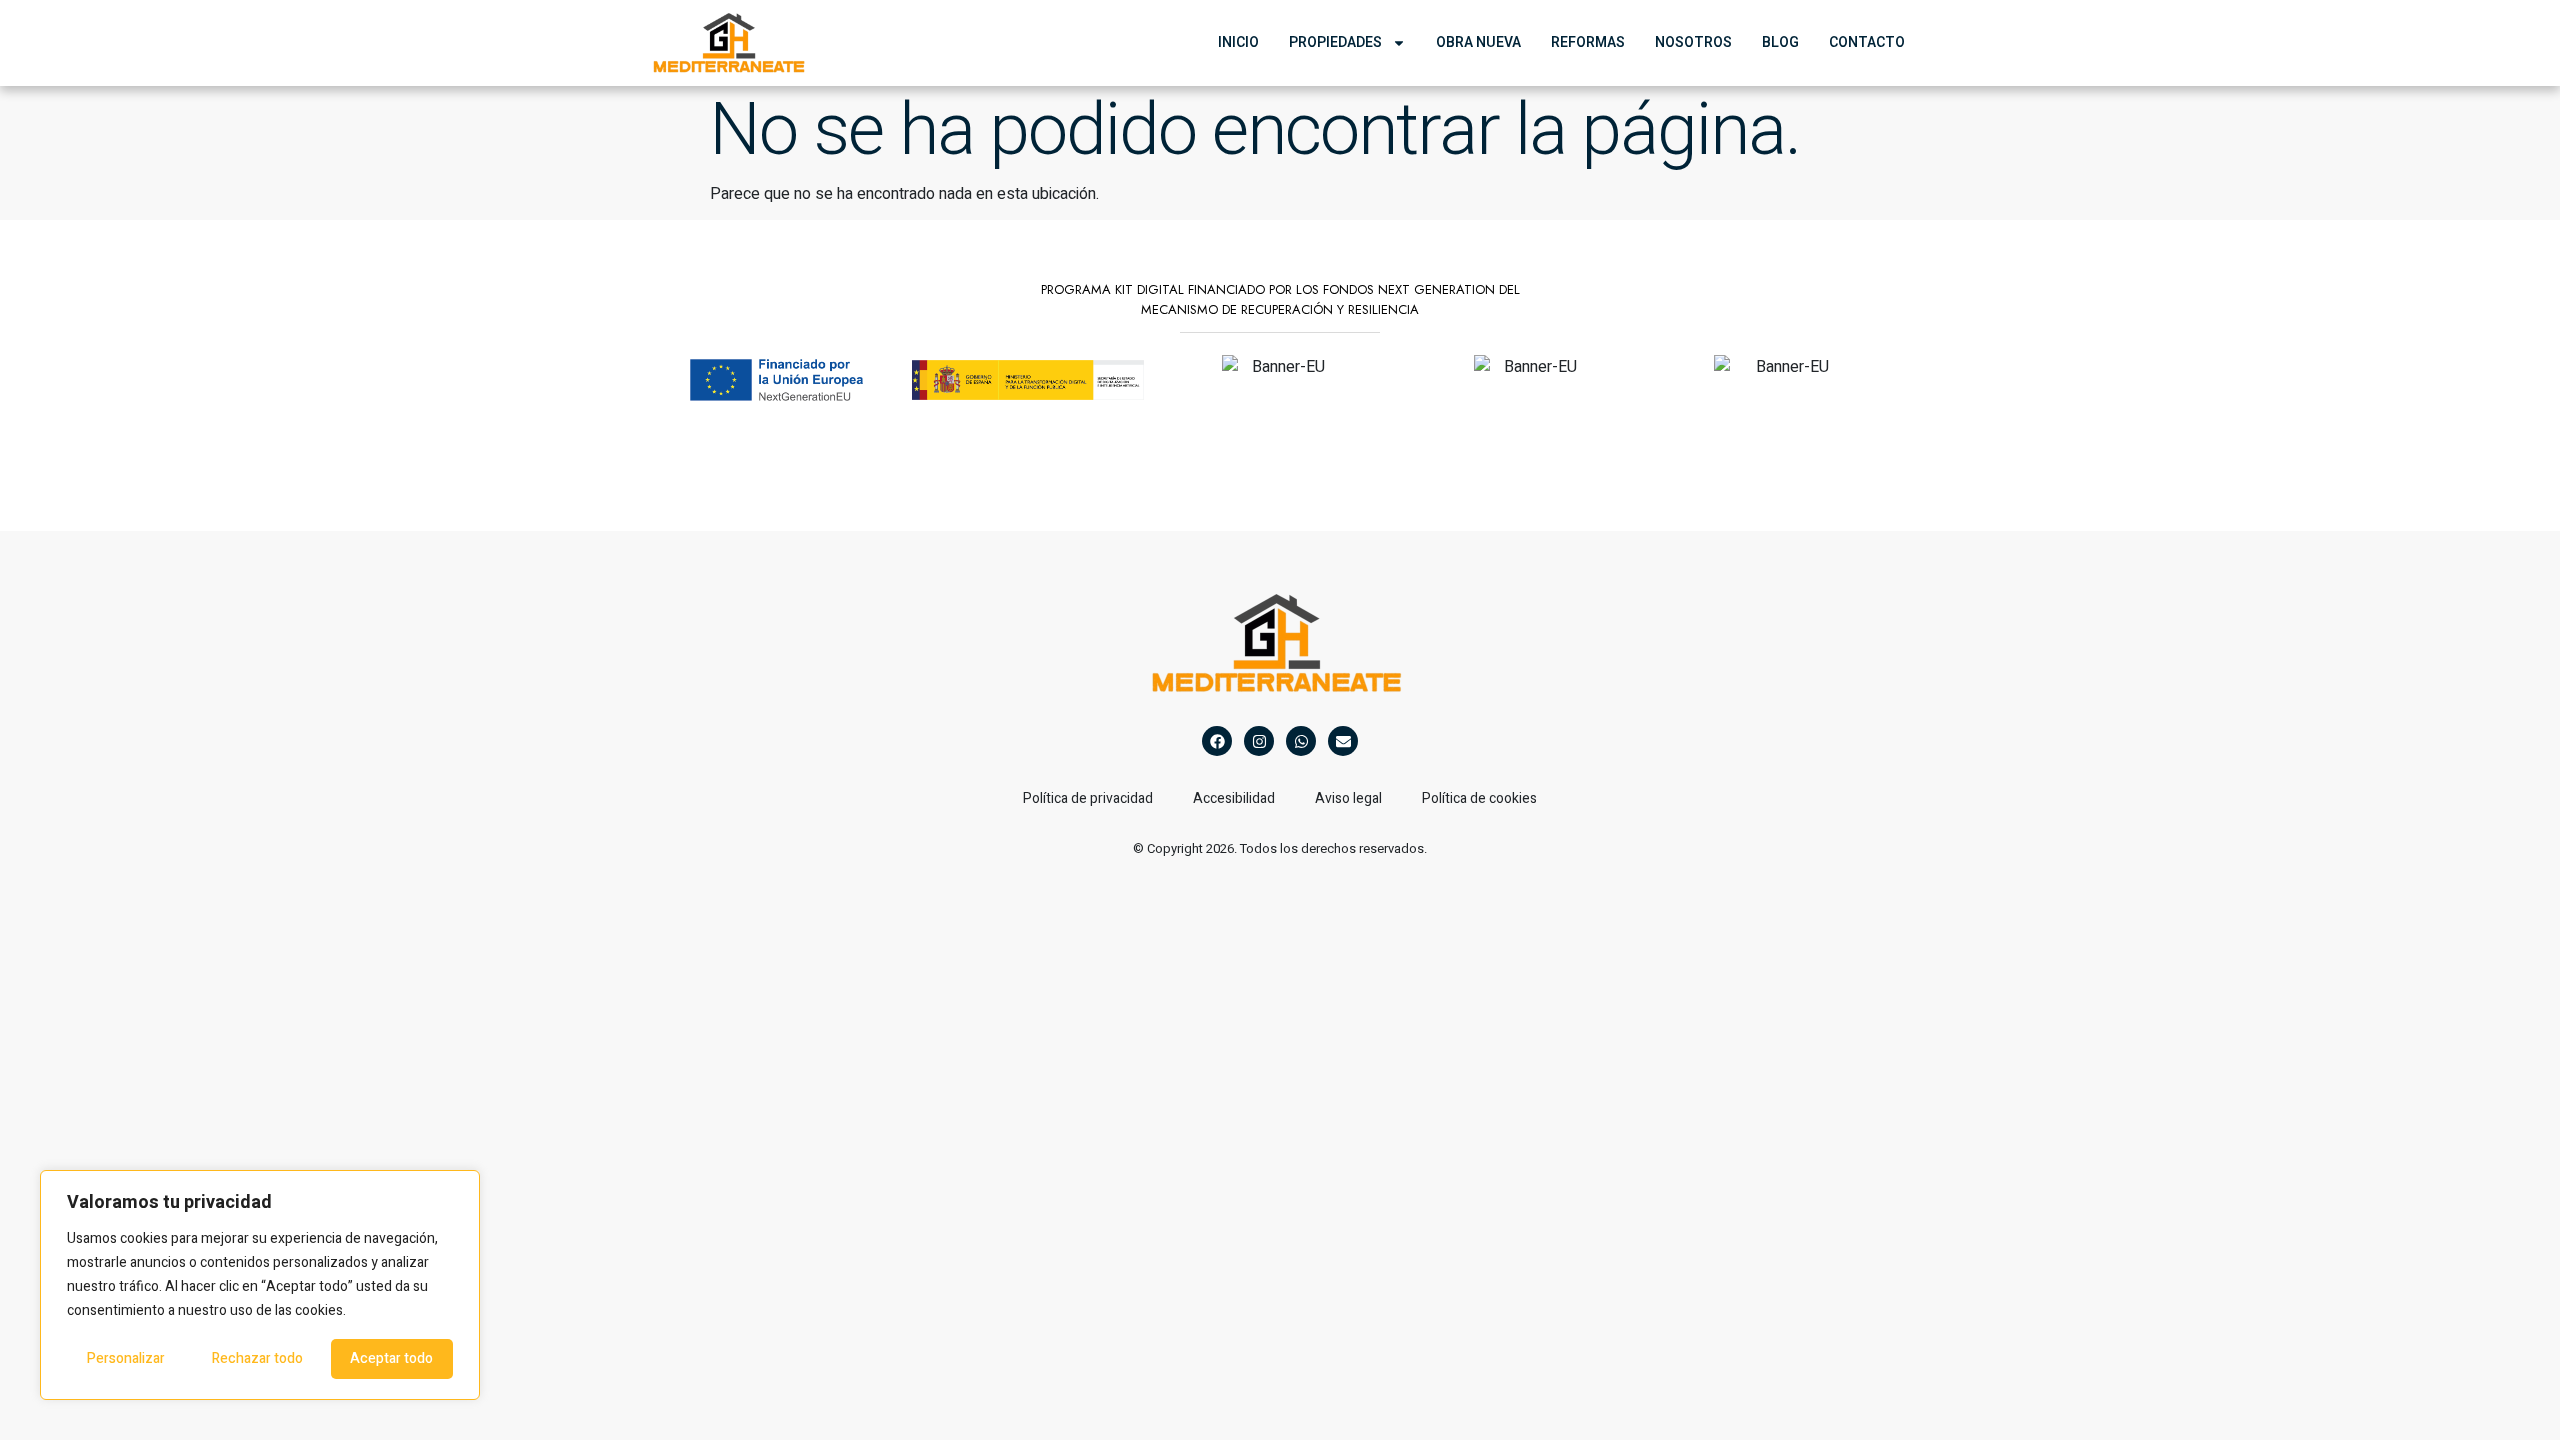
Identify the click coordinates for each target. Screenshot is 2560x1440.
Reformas (1588, 42)
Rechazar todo (257, 1358)
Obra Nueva (1478, 42)
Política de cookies (1479, 798)
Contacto (1867, 42)
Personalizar (126, 1358)
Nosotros (1693, 42)
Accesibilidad (1234, 798)
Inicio (1238, 42)
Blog (1780, 42)
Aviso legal (1348, 798)
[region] (260, 1285)
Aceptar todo (391, 1358)
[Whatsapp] (1301, 741)
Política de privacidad (1088, 798)
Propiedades (1335, 42)
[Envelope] (1343, 741)
